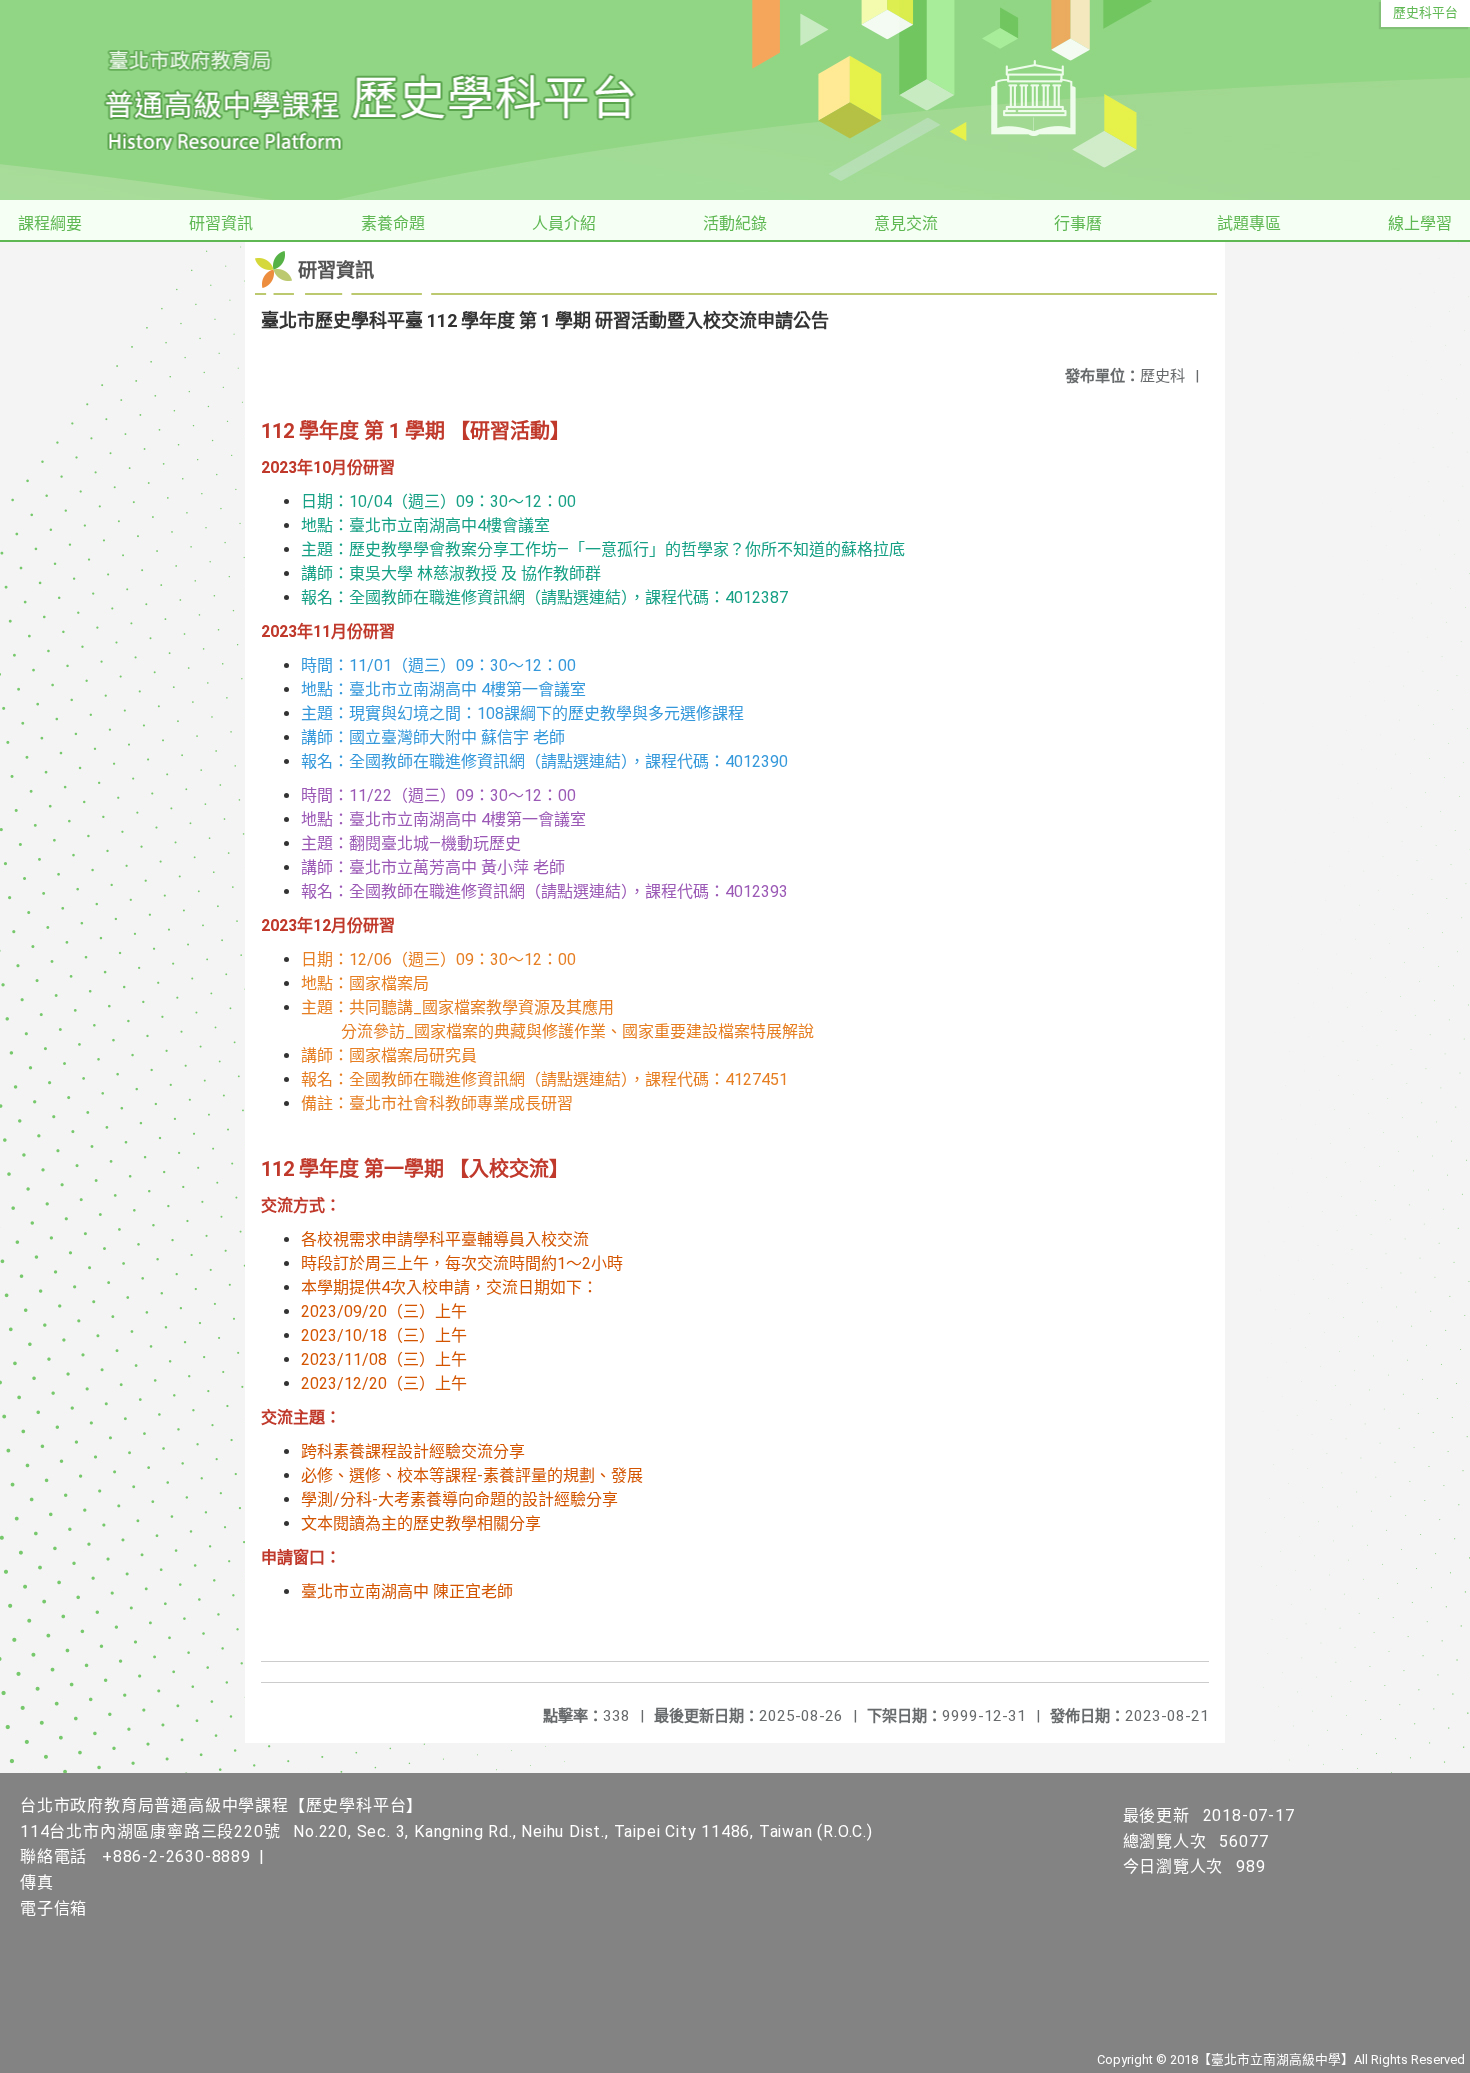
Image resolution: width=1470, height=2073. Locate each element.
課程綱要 (50, 223)
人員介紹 (564, 223)
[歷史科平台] (735, 100)
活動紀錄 (735, 223)
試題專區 (1249, 223)
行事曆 (1078, 223)
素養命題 (393, 223)
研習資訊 (221, 223)
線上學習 (1420, 223)
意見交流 (906, 223)
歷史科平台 (1425, 12)
